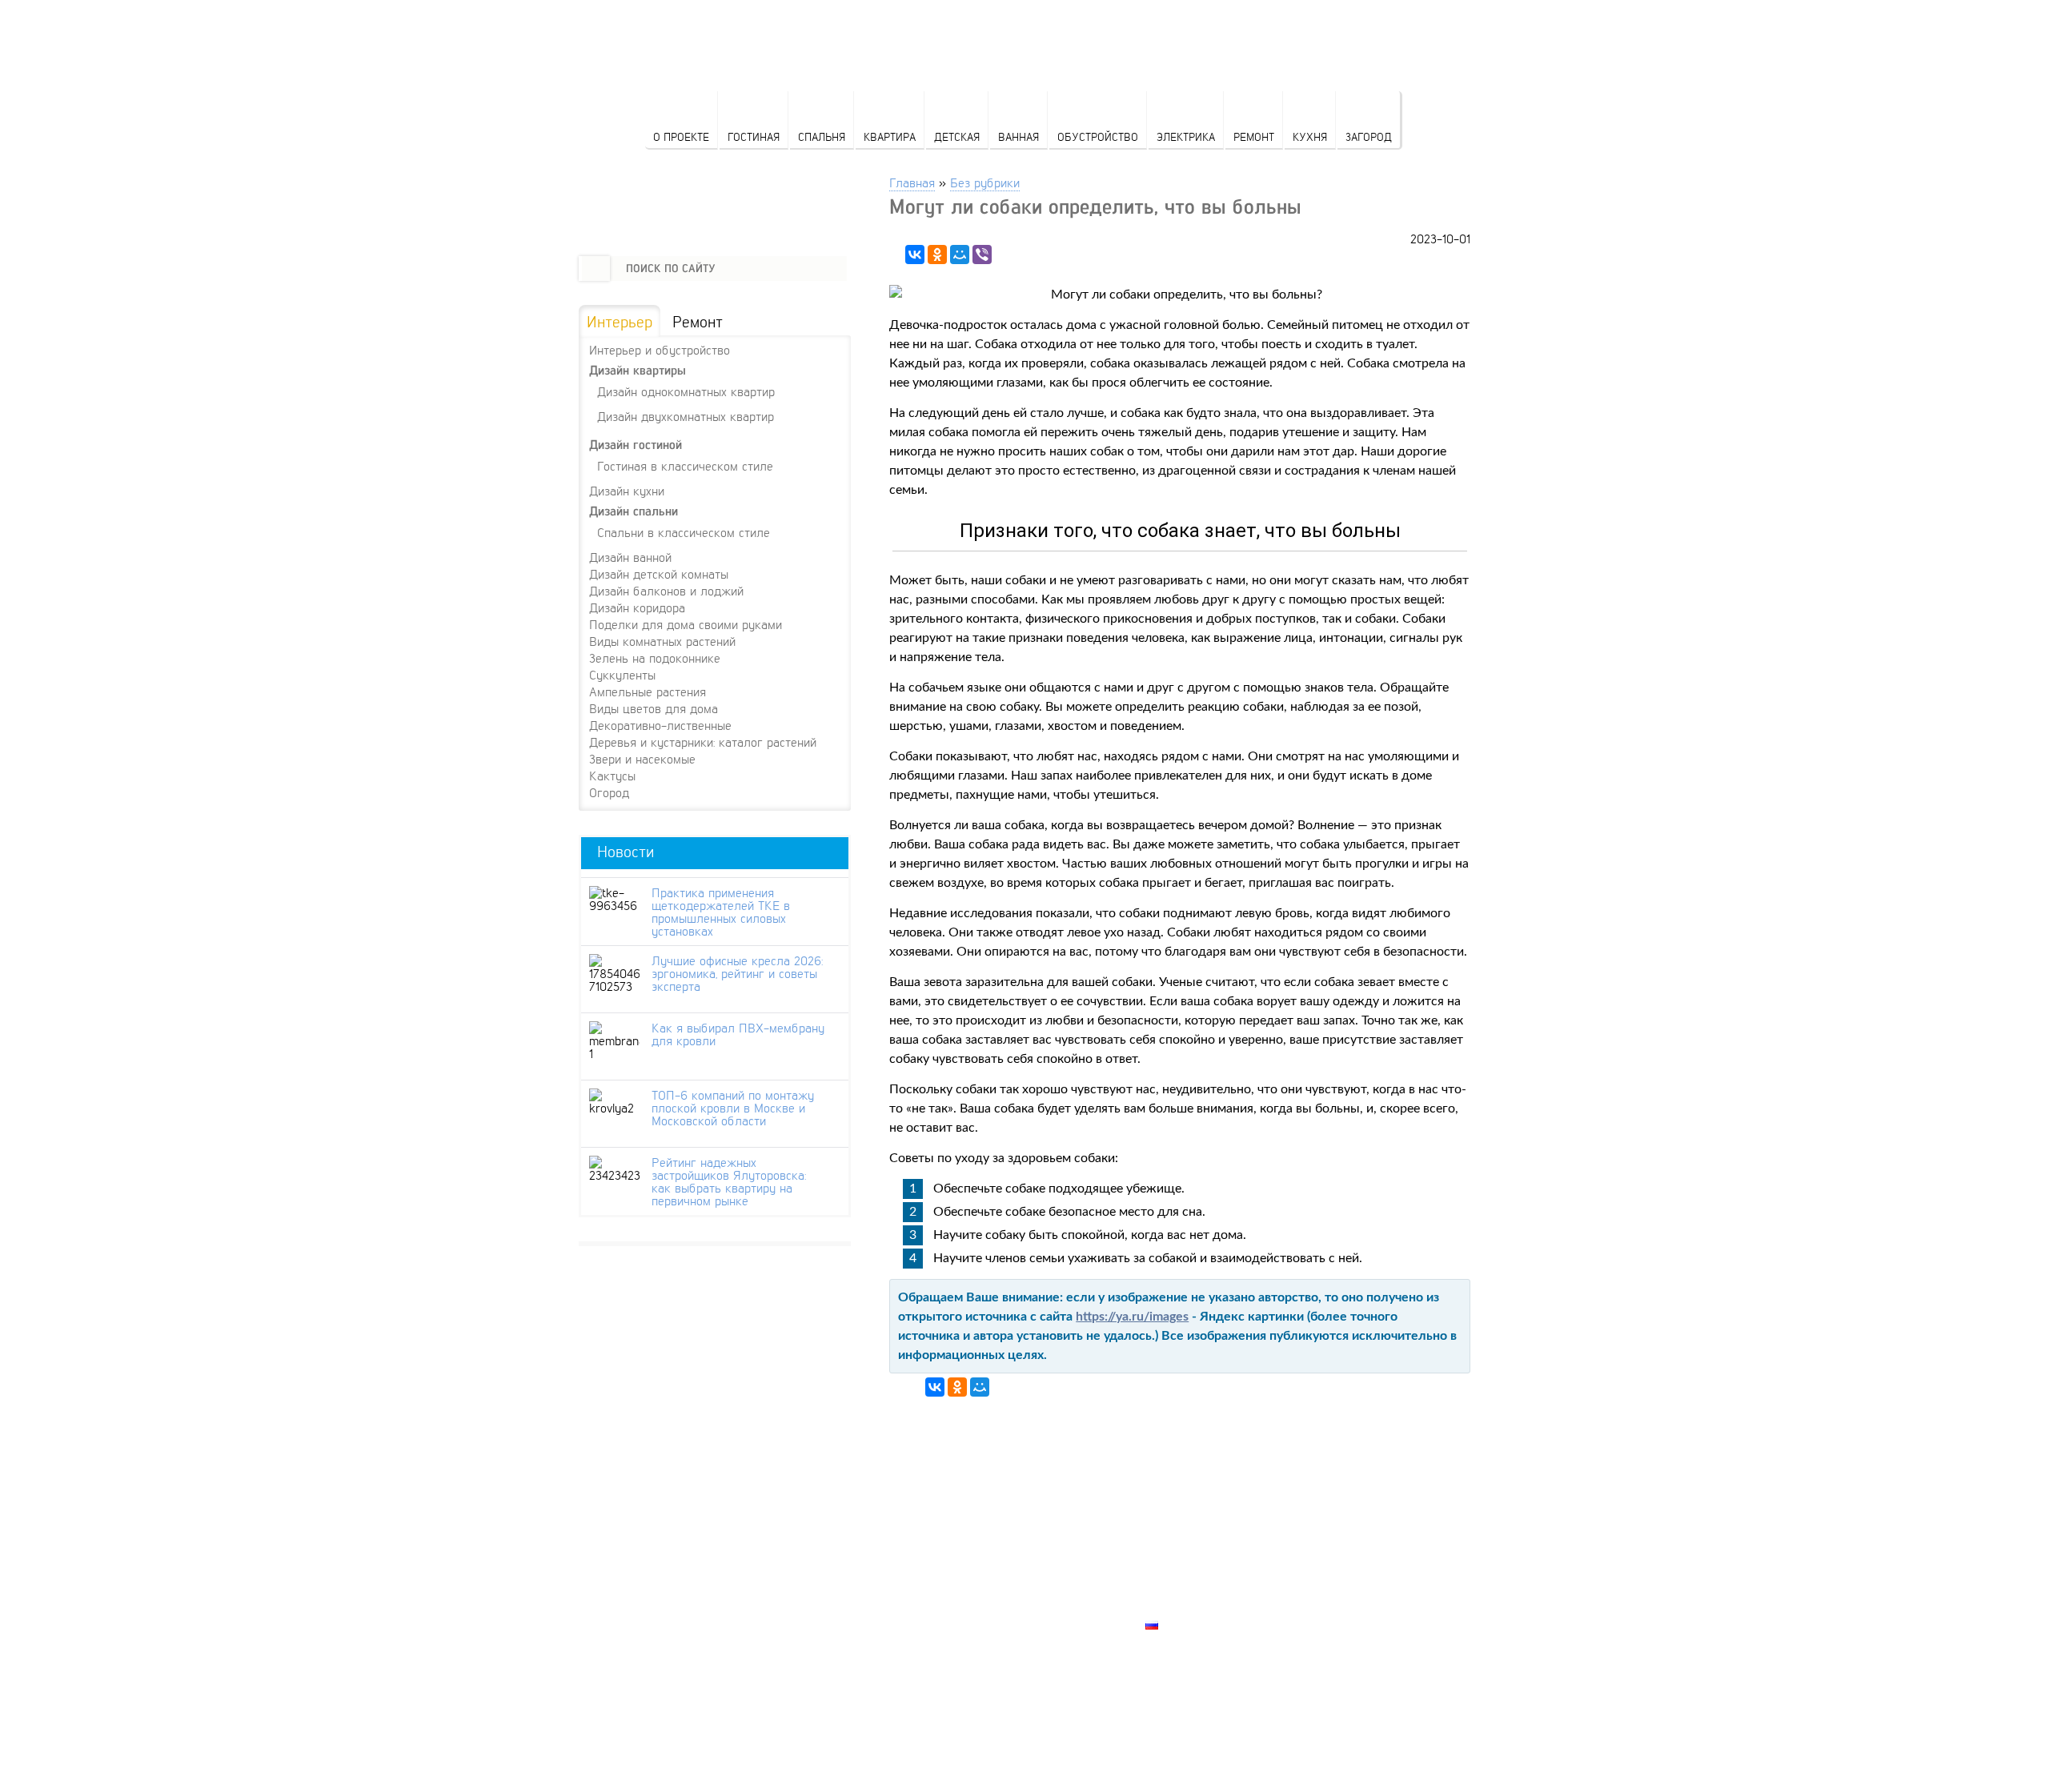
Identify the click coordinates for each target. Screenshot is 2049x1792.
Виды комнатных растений (662, 641)
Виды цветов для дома (654, 708)
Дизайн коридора (637, 607)
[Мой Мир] (960, 255)
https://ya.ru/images (1132, 1317)
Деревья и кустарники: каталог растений (703, 742)
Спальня (822, 136)
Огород (609, 792)
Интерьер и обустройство (660, 350)
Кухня (1310, 136)
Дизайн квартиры (638, 370)
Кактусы (612, 776)
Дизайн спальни (634, 511)
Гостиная (754, 136)
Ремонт (1254, 136)
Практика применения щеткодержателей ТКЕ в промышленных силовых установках (721, 912)
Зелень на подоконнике (655, 658)
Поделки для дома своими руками (686, 624)
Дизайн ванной (630, 557)
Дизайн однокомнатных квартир (686, 391)
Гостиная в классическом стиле (685, 465)
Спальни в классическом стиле (684, 532)
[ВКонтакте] (915, 255)
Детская (957, 136)
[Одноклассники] (937, 255)
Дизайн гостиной (636, 445)
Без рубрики (985, 182)
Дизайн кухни (627, 491)
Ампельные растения (648, 692)
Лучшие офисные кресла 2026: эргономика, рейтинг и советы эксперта (737, 973)
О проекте (681, 136)
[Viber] (982, 255)
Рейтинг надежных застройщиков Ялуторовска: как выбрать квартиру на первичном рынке (729, 1181)
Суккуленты (622, 675)
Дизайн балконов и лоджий (666, 591)
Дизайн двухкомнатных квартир (686, 416)
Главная (912, 182)
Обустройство (1098, 136)
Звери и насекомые (642, 759)
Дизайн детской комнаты (659, 574)
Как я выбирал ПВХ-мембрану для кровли (738, 1034)
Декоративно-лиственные (660, 725)
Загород (1369, 136)
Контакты (1177, 1570)
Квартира (890, 136)
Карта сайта (1185, 1606)
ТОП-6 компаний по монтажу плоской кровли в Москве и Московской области (733, 1108)
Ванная (1018, 136)
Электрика (1186, 136)
